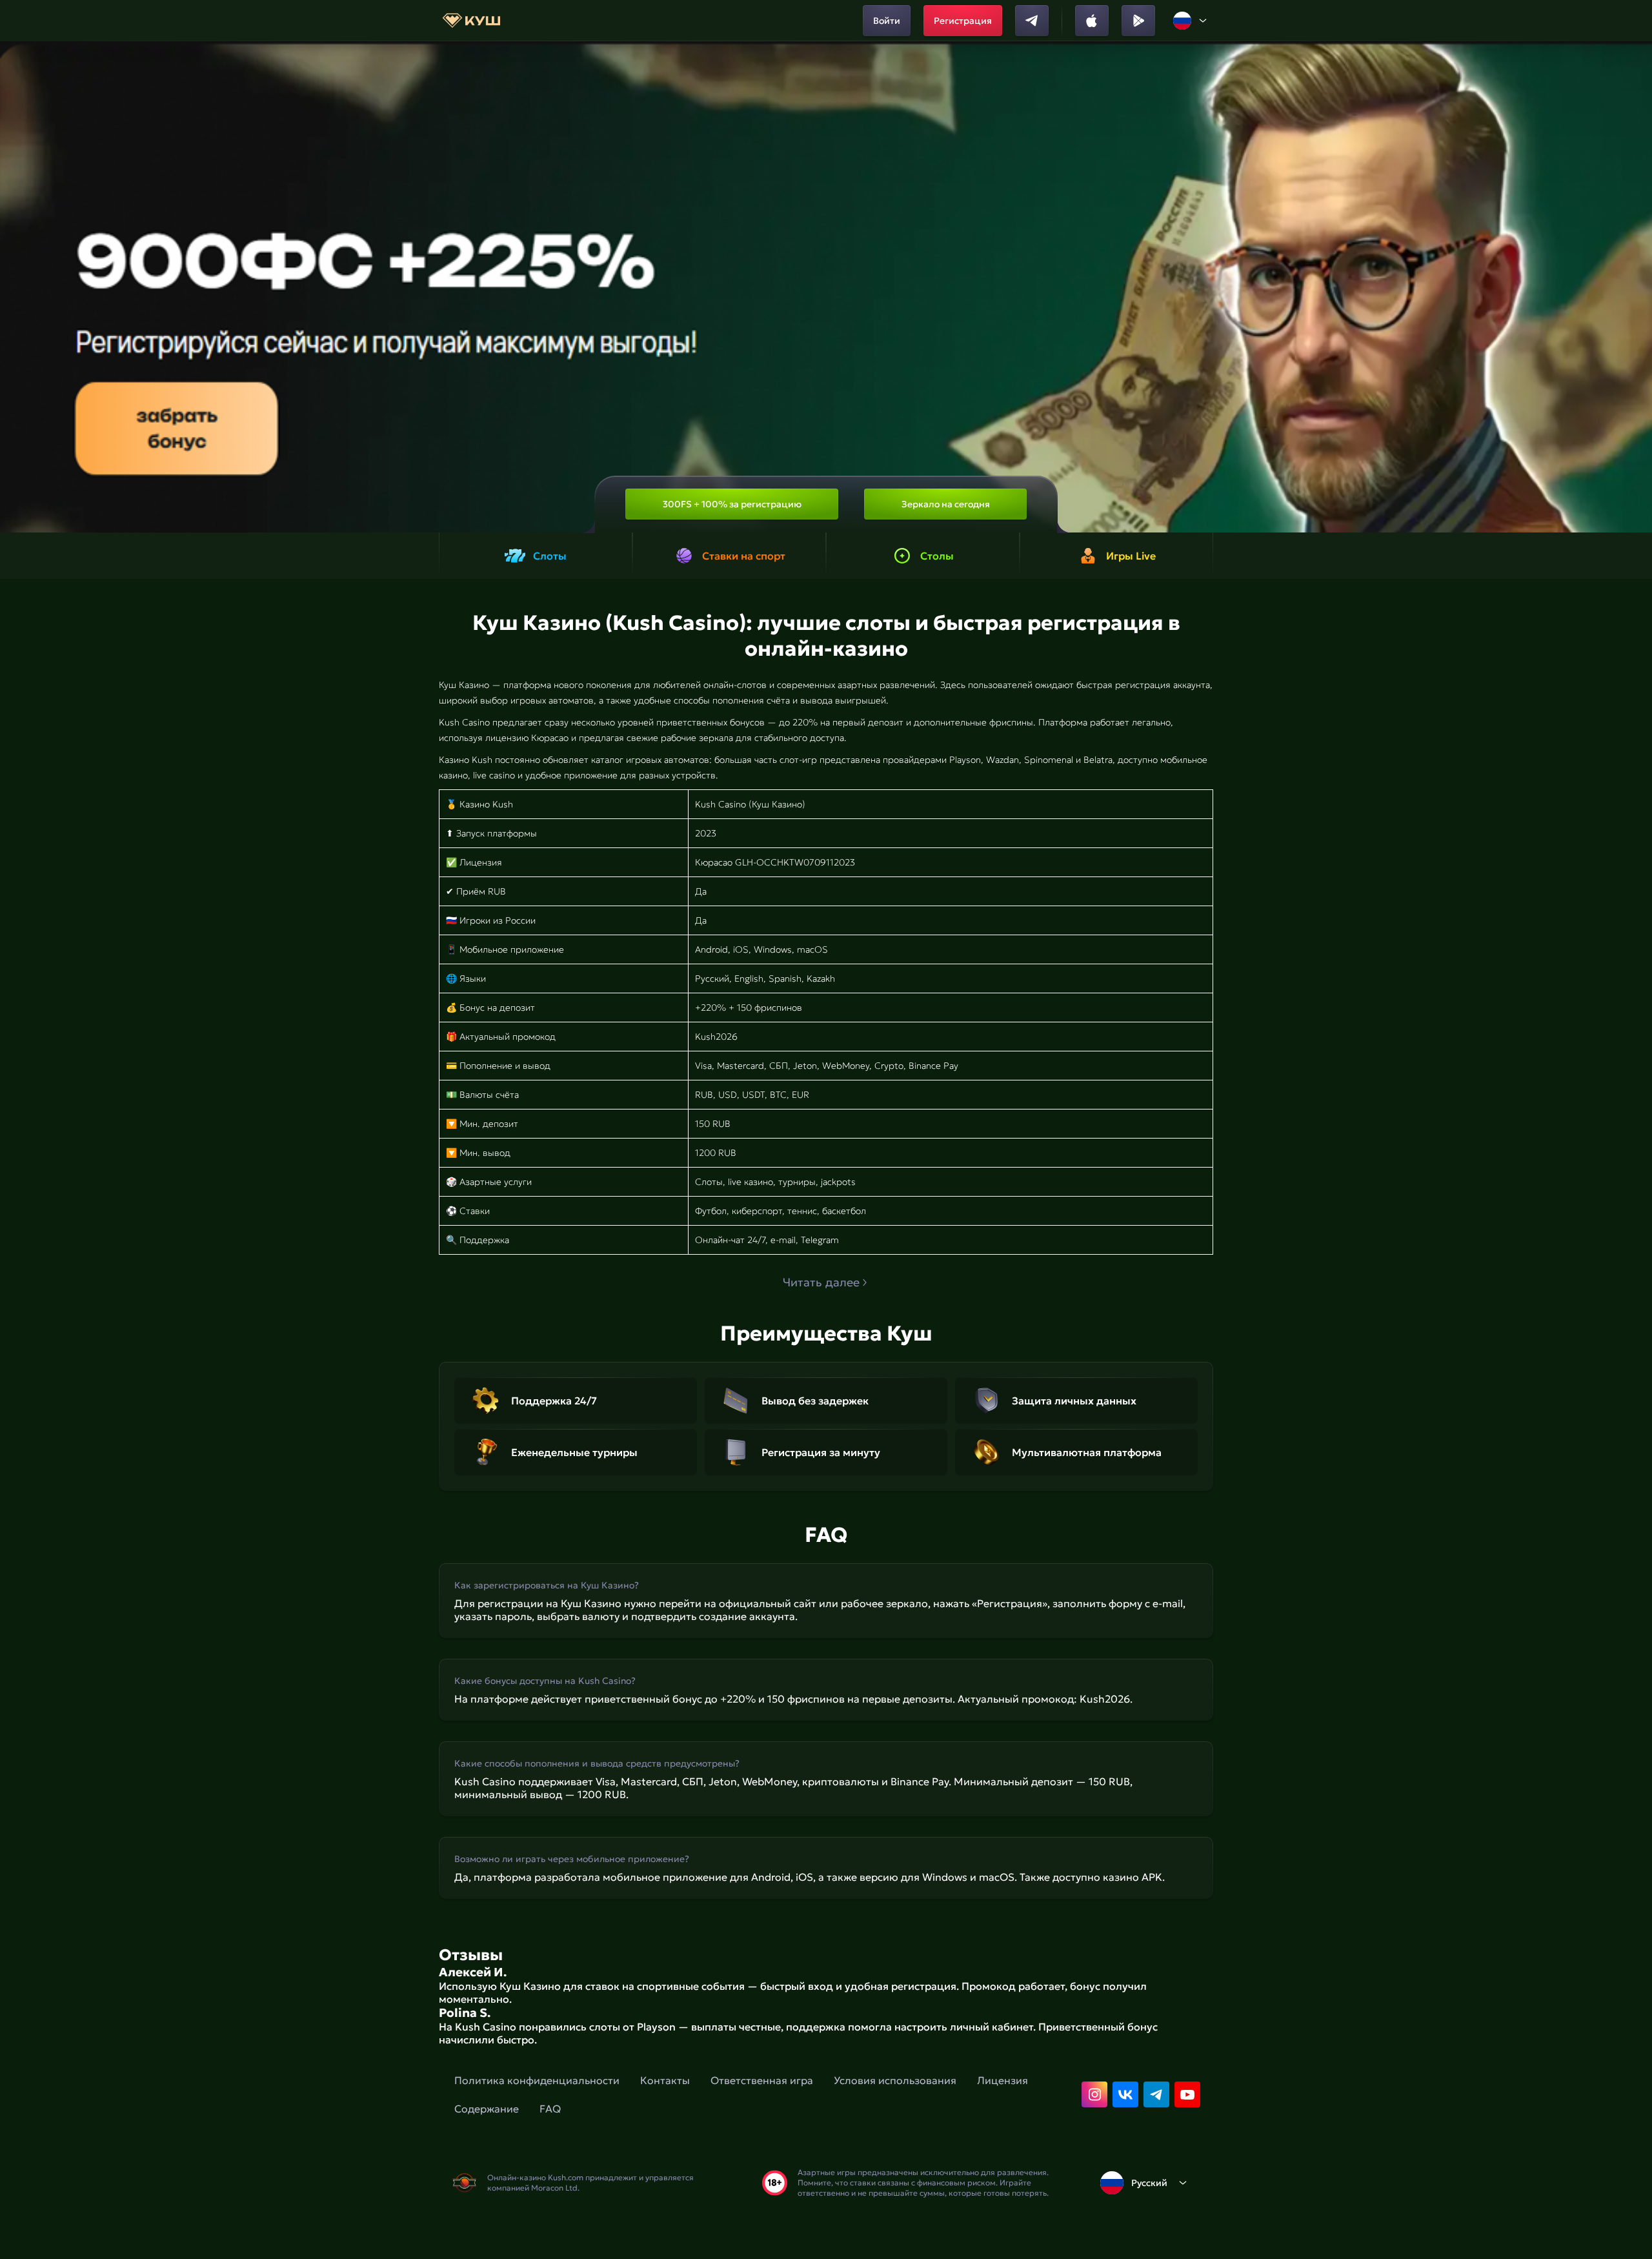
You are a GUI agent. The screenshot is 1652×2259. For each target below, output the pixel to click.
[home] (471, 21)
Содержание (487, 2109)
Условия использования (895, 2080)
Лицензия (1002, 2080)
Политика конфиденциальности (537, 2080)
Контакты (665, 2080)
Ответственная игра (762, 2080)
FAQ (550, 2109)
